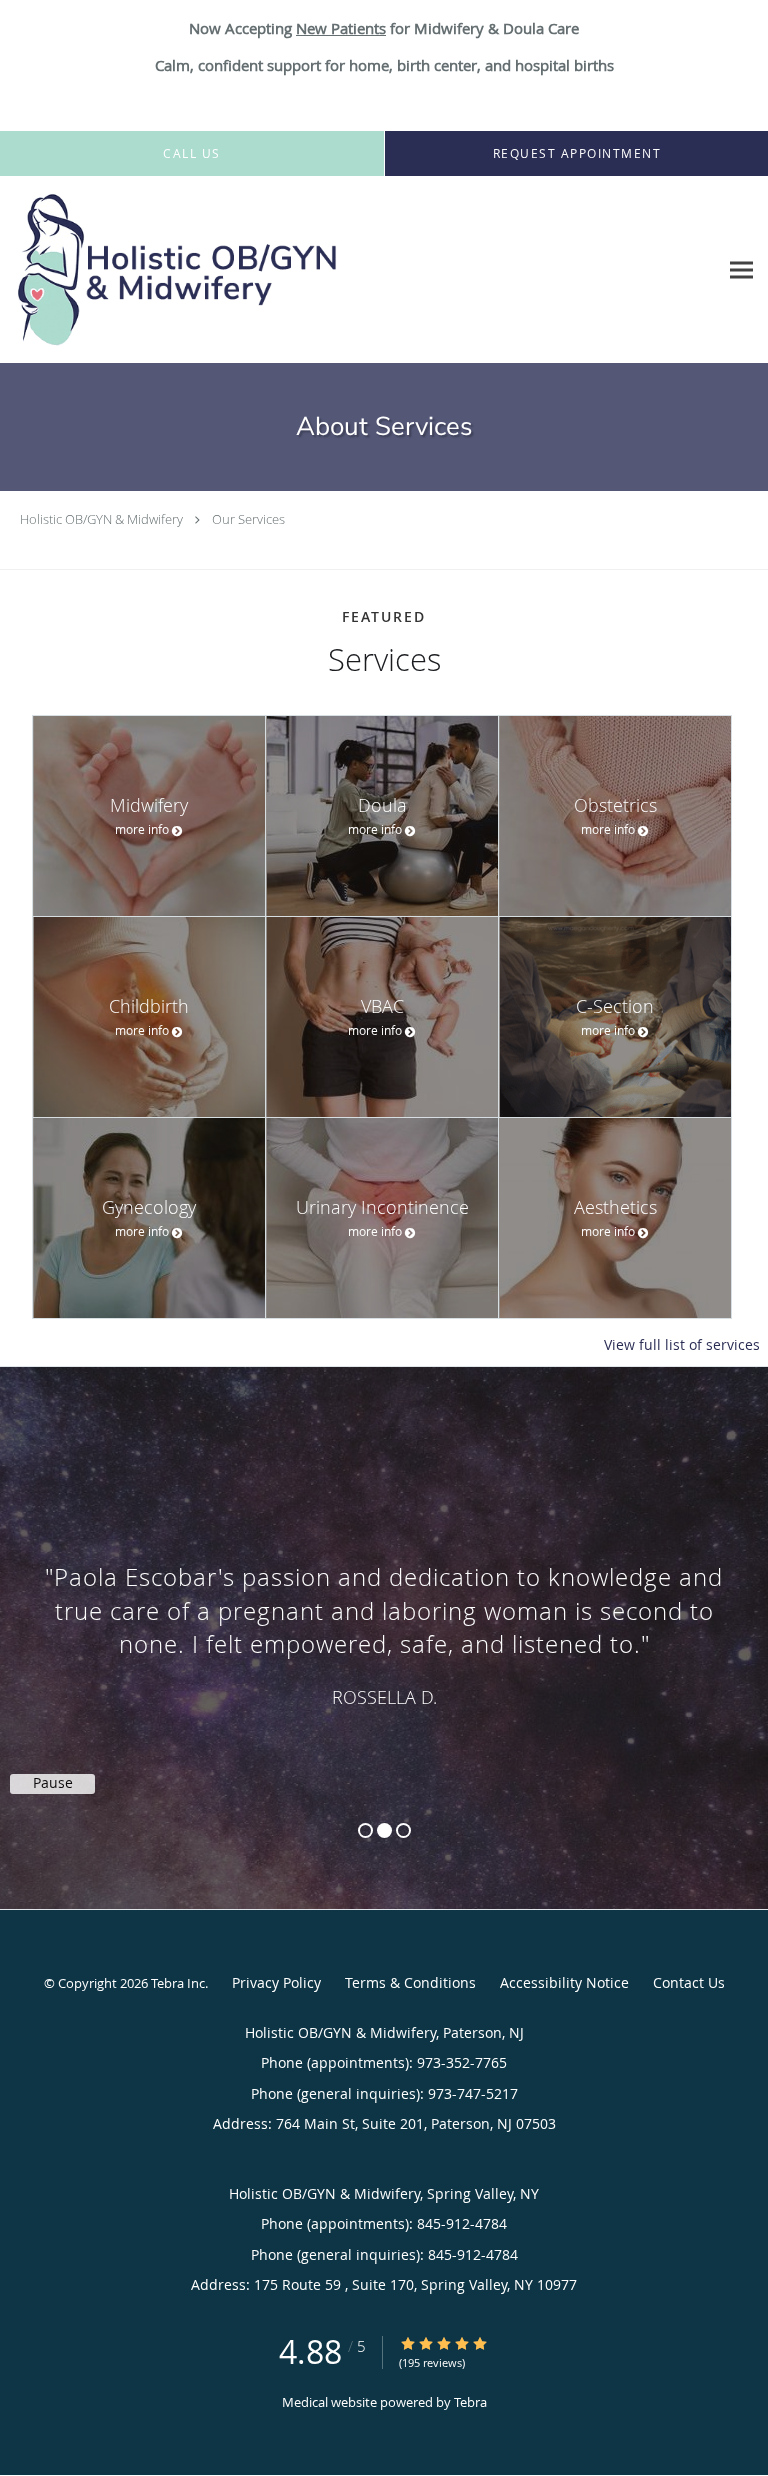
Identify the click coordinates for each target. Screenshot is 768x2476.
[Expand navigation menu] (741, 269)
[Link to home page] (237, 270)
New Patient (337, 28)
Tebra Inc (178, 1983)
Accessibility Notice (564, 1982)
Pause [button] (53, 1783)
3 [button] (403, 1830)
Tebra (470, 2402)
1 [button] (365, 1830)
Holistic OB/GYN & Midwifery (101, 519)
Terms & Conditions (410, 1982)
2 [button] (384, 1830)
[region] (384, 1618)
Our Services (248, 519)
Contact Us (689, 1982)
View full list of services (682, 1345)
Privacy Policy (276, 1982)
